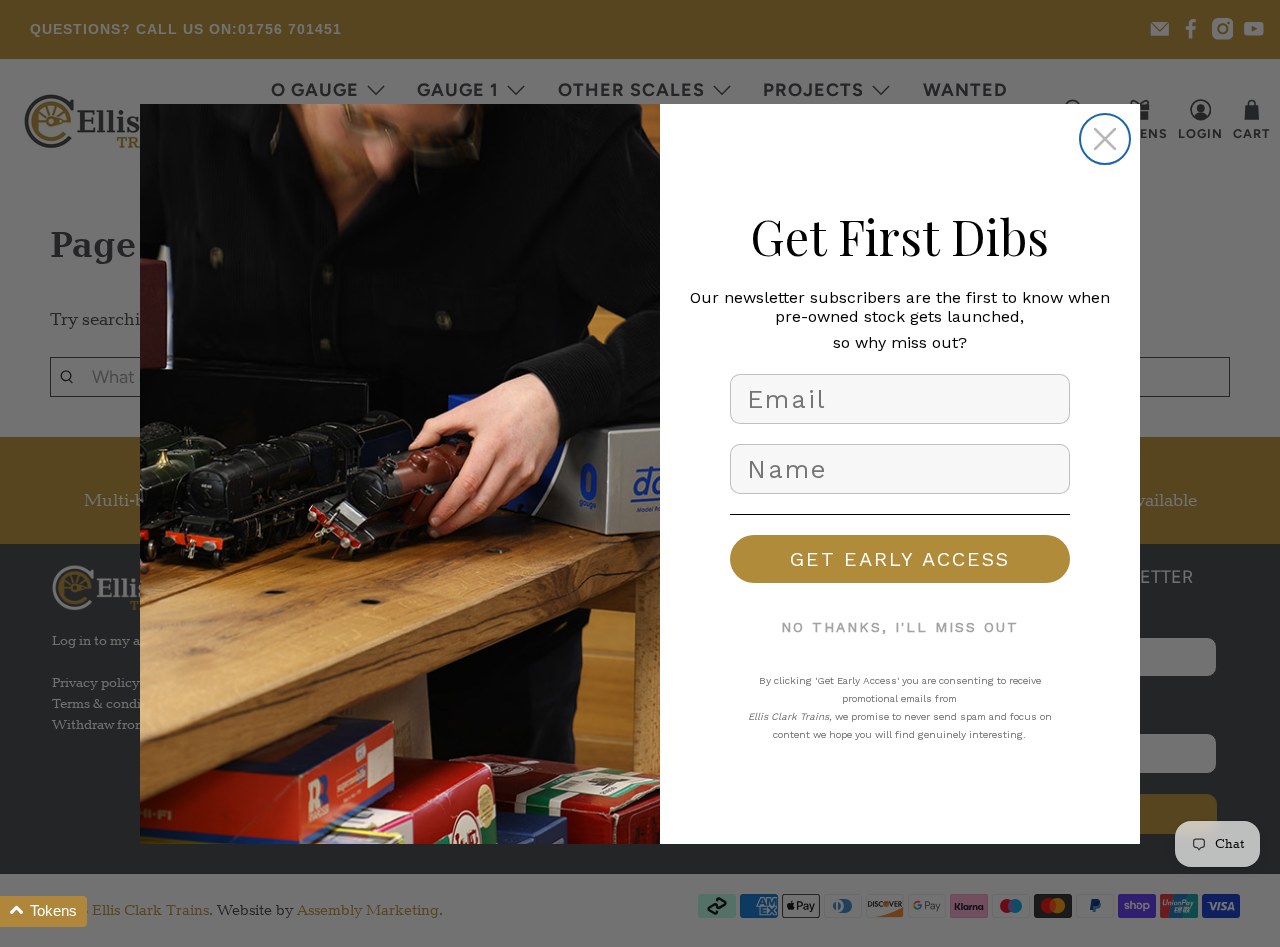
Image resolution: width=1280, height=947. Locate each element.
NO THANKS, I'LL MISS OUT (900, 627)
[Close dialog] (1105, 139)
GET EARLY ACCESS (900, 559)
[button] (43, 911)
